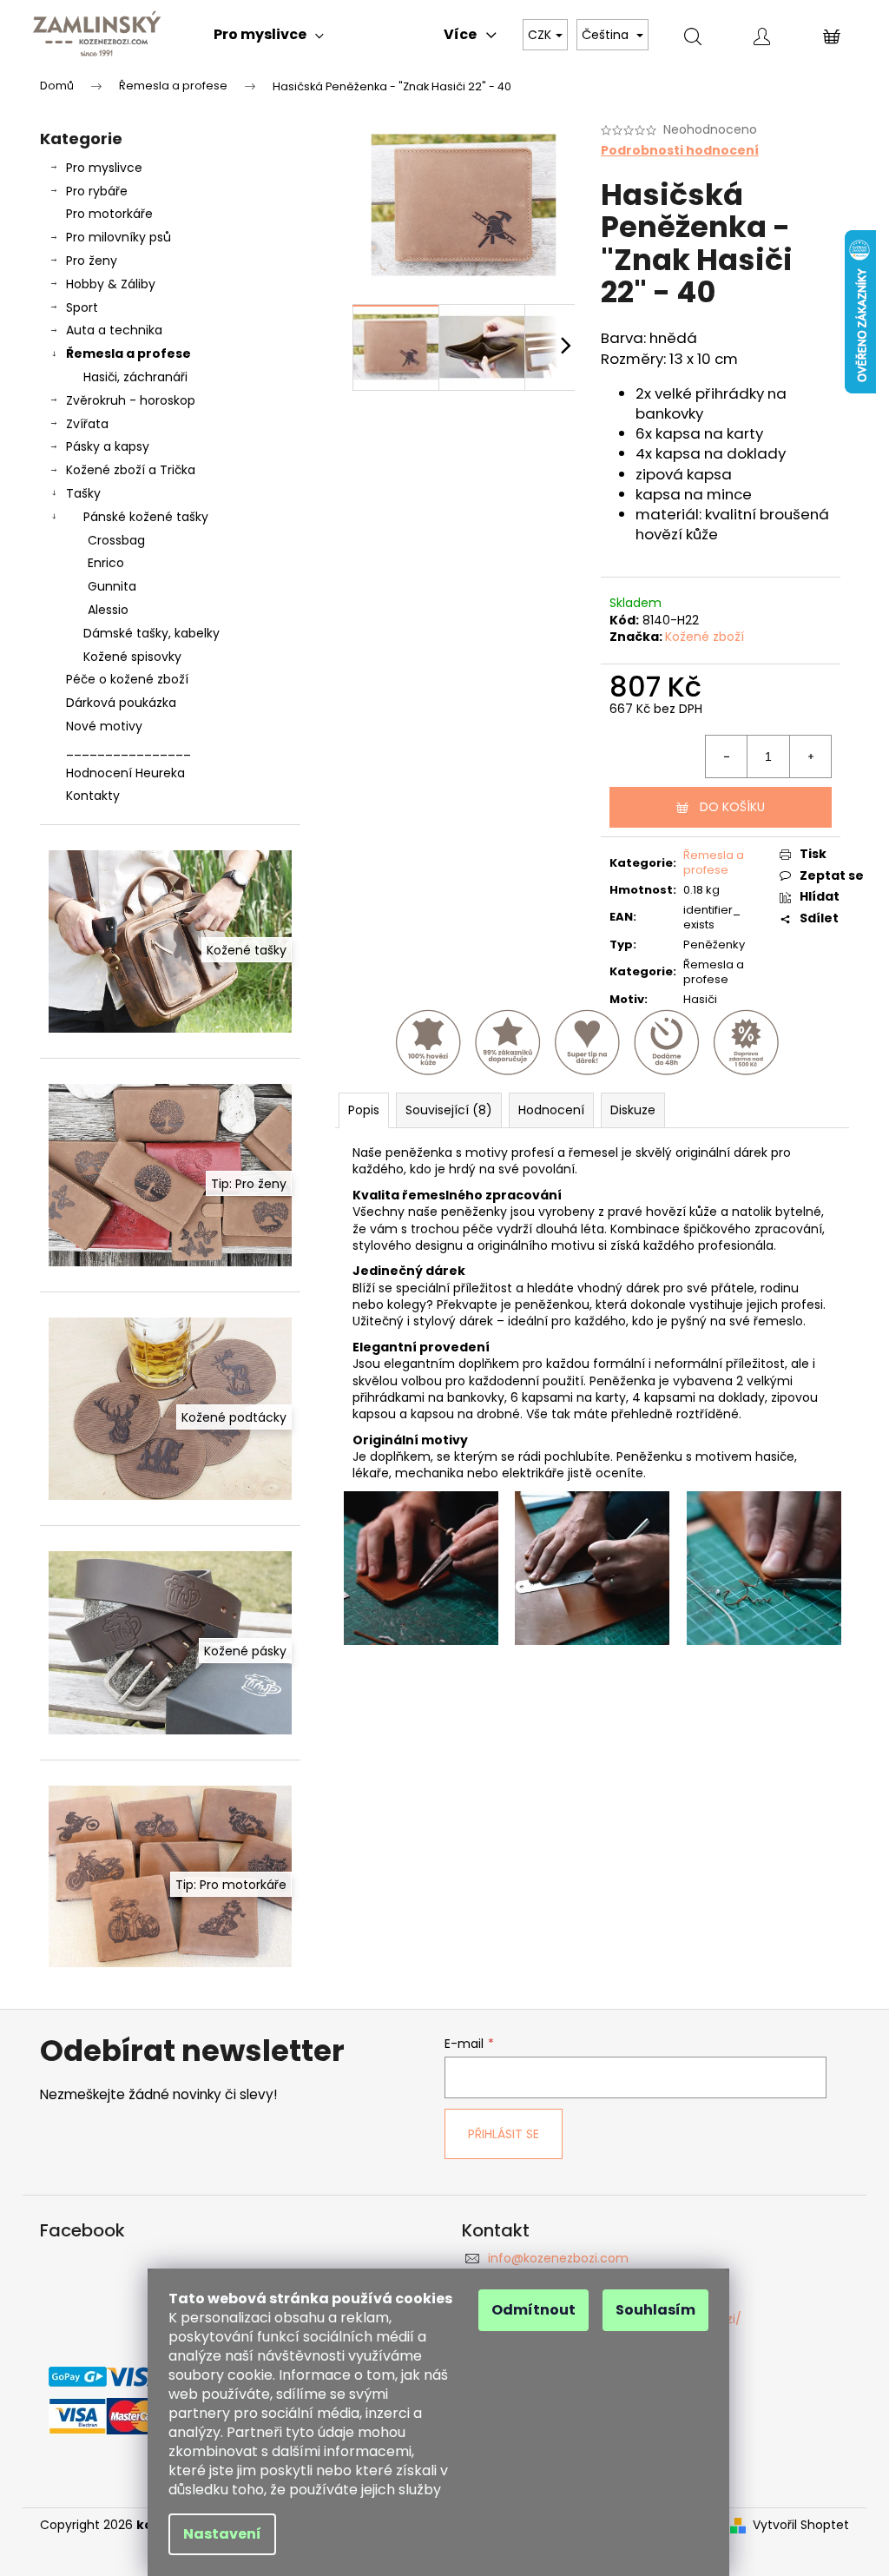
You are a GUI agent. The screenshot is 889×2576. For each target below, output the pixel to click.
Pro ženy (92, 261)
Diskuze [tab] (633, 1110)
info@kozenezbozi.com (558, 2258)
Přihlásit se (504, 2134)
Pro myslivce (104, 168)
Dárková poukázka (121, 703)
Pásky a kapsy (108, 446)
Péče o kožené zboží (127, 679)
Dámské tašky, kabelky (151, 633)
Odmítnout (533, 2310)
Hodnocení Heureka (125, 773)
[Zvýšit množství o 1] (810, 756)
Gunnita (112, 586)
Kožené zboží (705, 637)
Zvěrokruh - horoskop (131, 400)
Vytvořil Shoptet (801, 2525)
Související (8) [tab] (449, 1110)
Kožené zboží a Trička (131, 470)
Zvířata (87, 424)
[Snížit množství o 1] (727, 756)
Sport (82, 307)
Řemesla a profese (128, 353)
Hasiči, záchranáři (135, 377)
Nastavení (222, 2534)
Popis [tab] (364, 1110)
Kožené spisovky (132, 657)
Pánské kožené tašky (146, 517)
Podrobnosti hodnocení (680, 151)
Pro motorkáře (109, 214)
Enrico (106, 563)
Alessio (108, 610)
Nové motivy (104, 726)
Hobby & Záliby (111, 284)
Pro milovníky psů (119, 237)
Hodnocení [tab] (551, 1110)
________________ (128, 750)
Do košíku (732, 807)
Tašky (83, 493)
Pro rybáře (97, 191)
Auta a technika (114, 330)
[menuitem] (269, 35)
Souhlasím (655, 2310)
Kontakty (93, 796)
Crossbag (116, 540)
